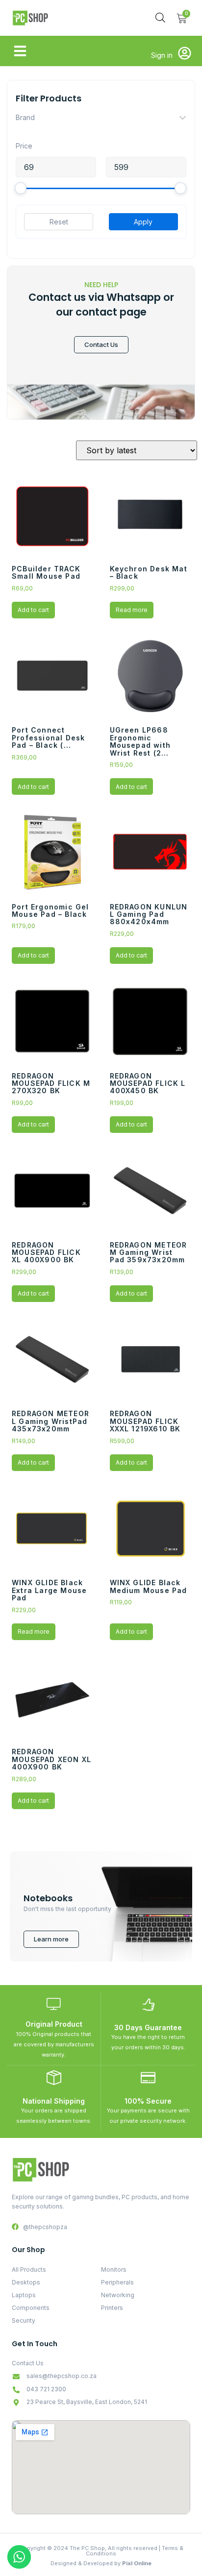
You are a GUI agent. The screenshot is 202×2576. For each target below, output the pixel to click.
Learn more (51, 1939)
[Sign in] (185, 53)
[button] (20, 51)
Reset (59, 222)
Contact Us (101, 344)
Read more (132, 610)
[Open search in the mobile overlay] (160, 17)
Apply (143, 222)
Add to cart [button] (33, 610)
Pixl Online (137, 2563)
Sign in (162, 55)
